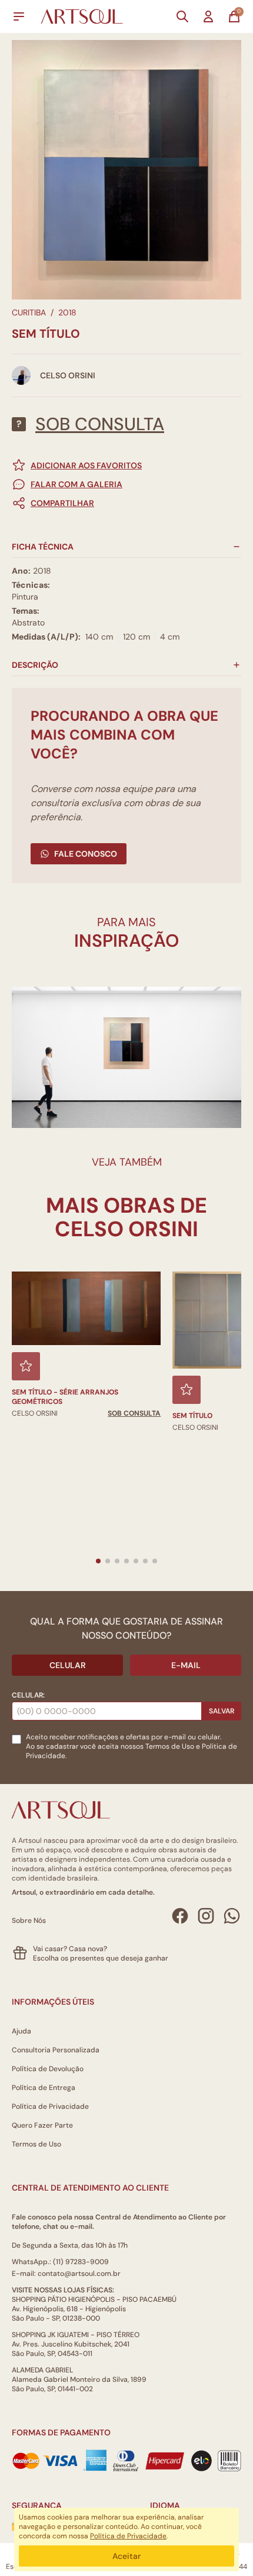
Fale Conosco (86, 854)
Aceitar (126, 2556)
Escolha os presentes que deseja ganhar (101, 1958)
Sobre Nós (29, 1921)
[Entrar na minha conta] (208, 16)
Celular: (28, 1695)
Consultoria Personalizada (56, 2050)
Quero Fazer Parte (42, 2125)
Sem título (192, 1416)
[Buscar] (182, 16)
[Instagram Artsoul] (206, 1916)
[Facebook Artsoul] (180, 1916)
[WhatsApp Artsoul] (232, 1916)
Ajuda (21, 2031)
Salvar (222, 1711)
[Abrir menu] (19, 16)
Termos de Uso (170, 1746)
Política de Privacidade (50, 2106)
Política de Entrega (44, 2088)
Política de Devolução (48, 2069)
